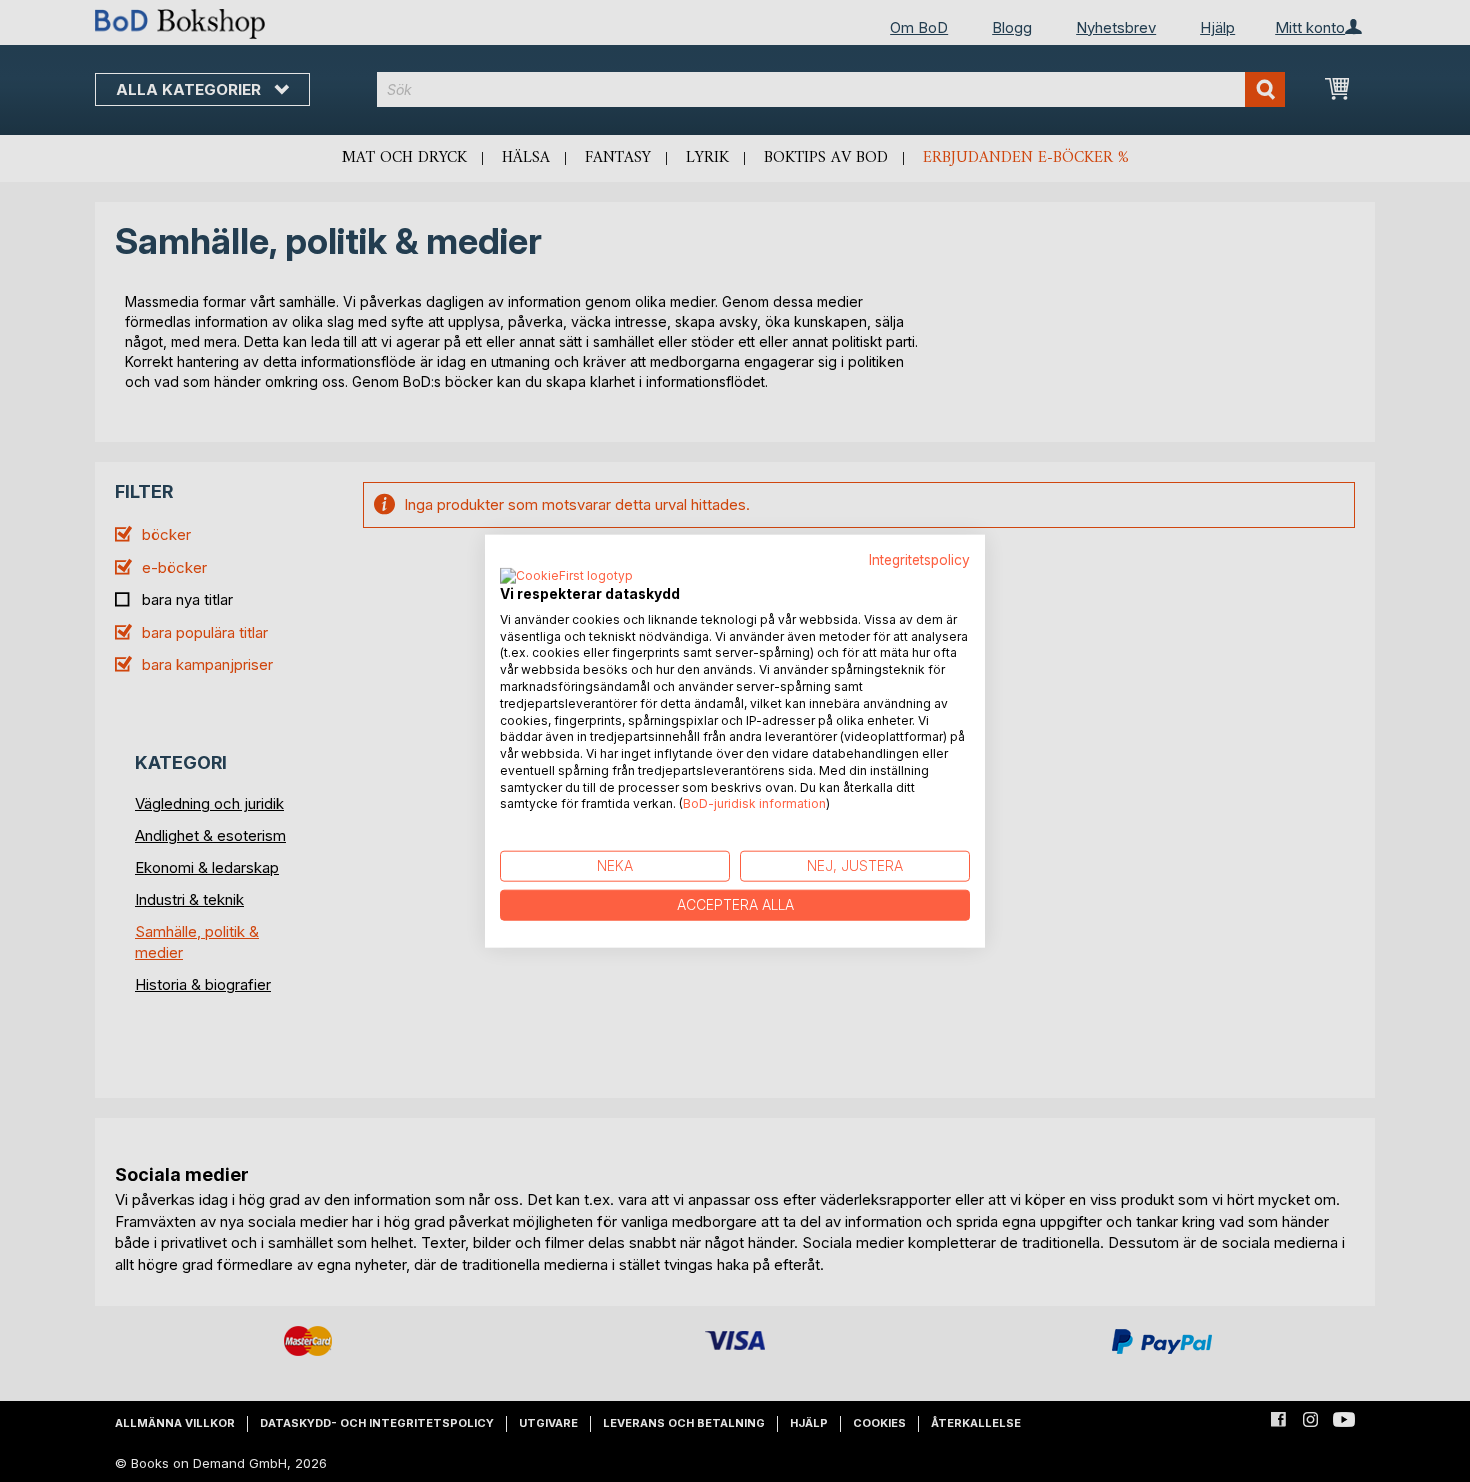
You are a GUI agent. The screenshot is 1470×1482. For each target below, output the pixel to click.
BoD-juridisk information (754, 803)
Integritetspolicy (919, 560)
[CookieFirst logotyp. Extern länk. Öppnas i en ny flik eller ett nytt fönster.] (566, 576)
